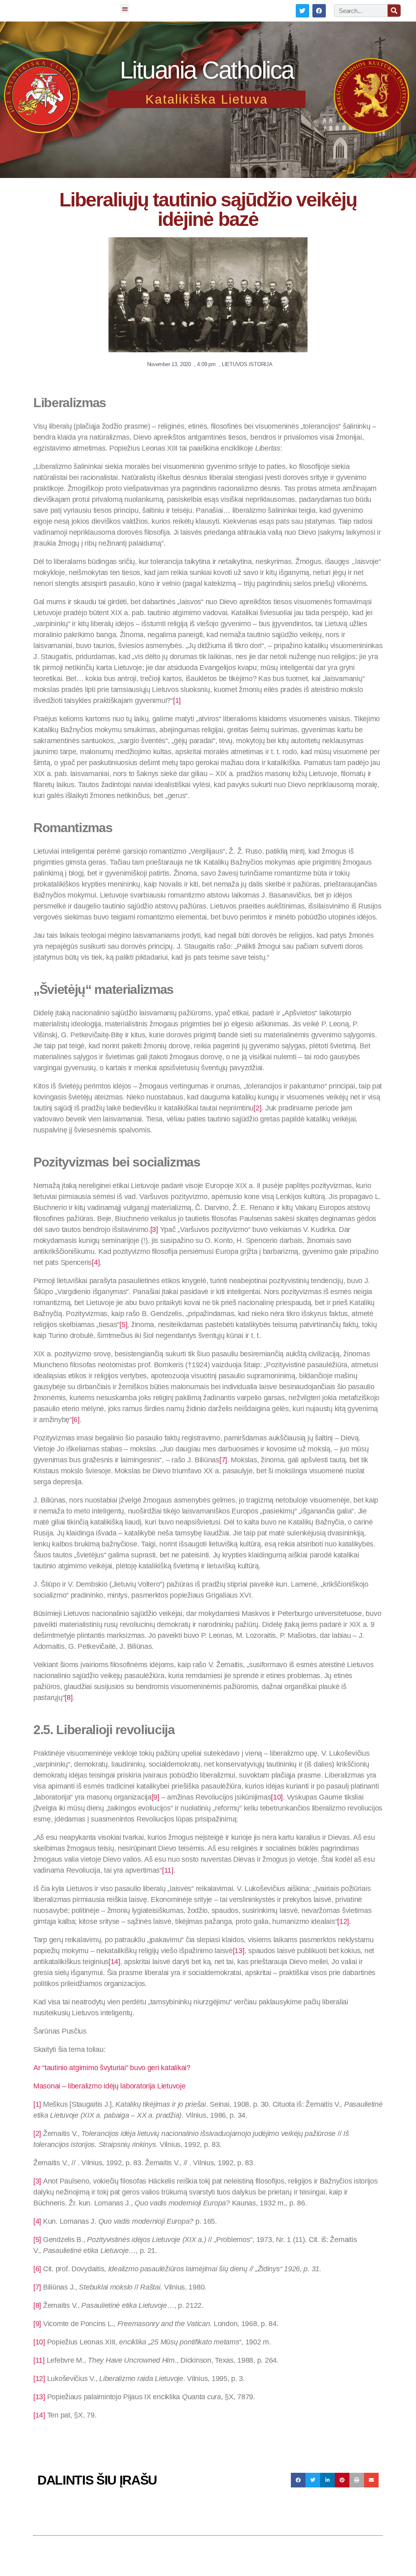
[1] (177, 700)
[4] (96, 1262)
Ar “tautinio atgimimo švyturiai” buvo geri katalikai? (112, 2068)
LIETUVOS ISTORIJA (247, 364)
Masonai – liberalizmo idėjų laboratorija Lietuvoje (109, 2086)
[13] (239, 1951)
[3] (154, 1229)
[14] (114, 1962)
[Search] (394, 11)
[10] (277, 1797)
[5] (123, 1325)
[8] (68, 1698)
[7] (223, 1460)
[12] (343, 1921)
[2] (257, 1108)
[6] (76, 1420)
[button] (125, 9)
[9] (155, 1797)
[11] (168, 1870)
